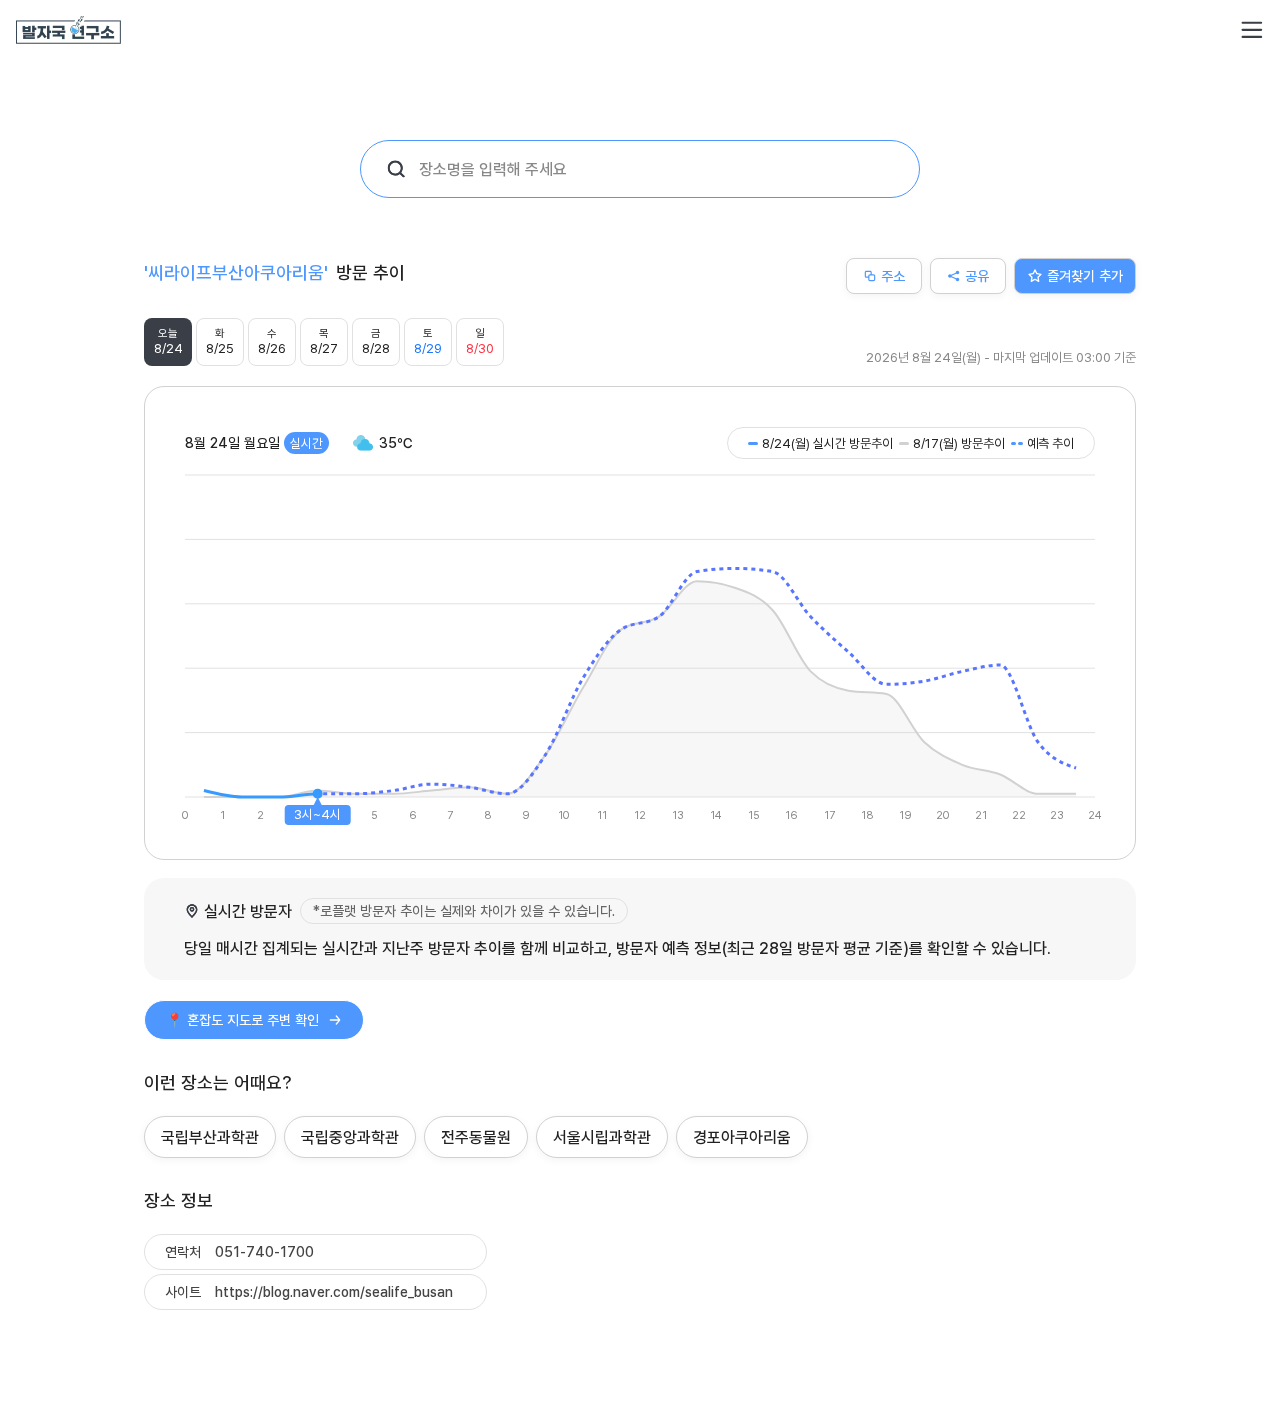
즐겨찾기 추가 (1085, 275)
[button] (1252, 30)
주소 (893, 275)
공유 (977, 275)
